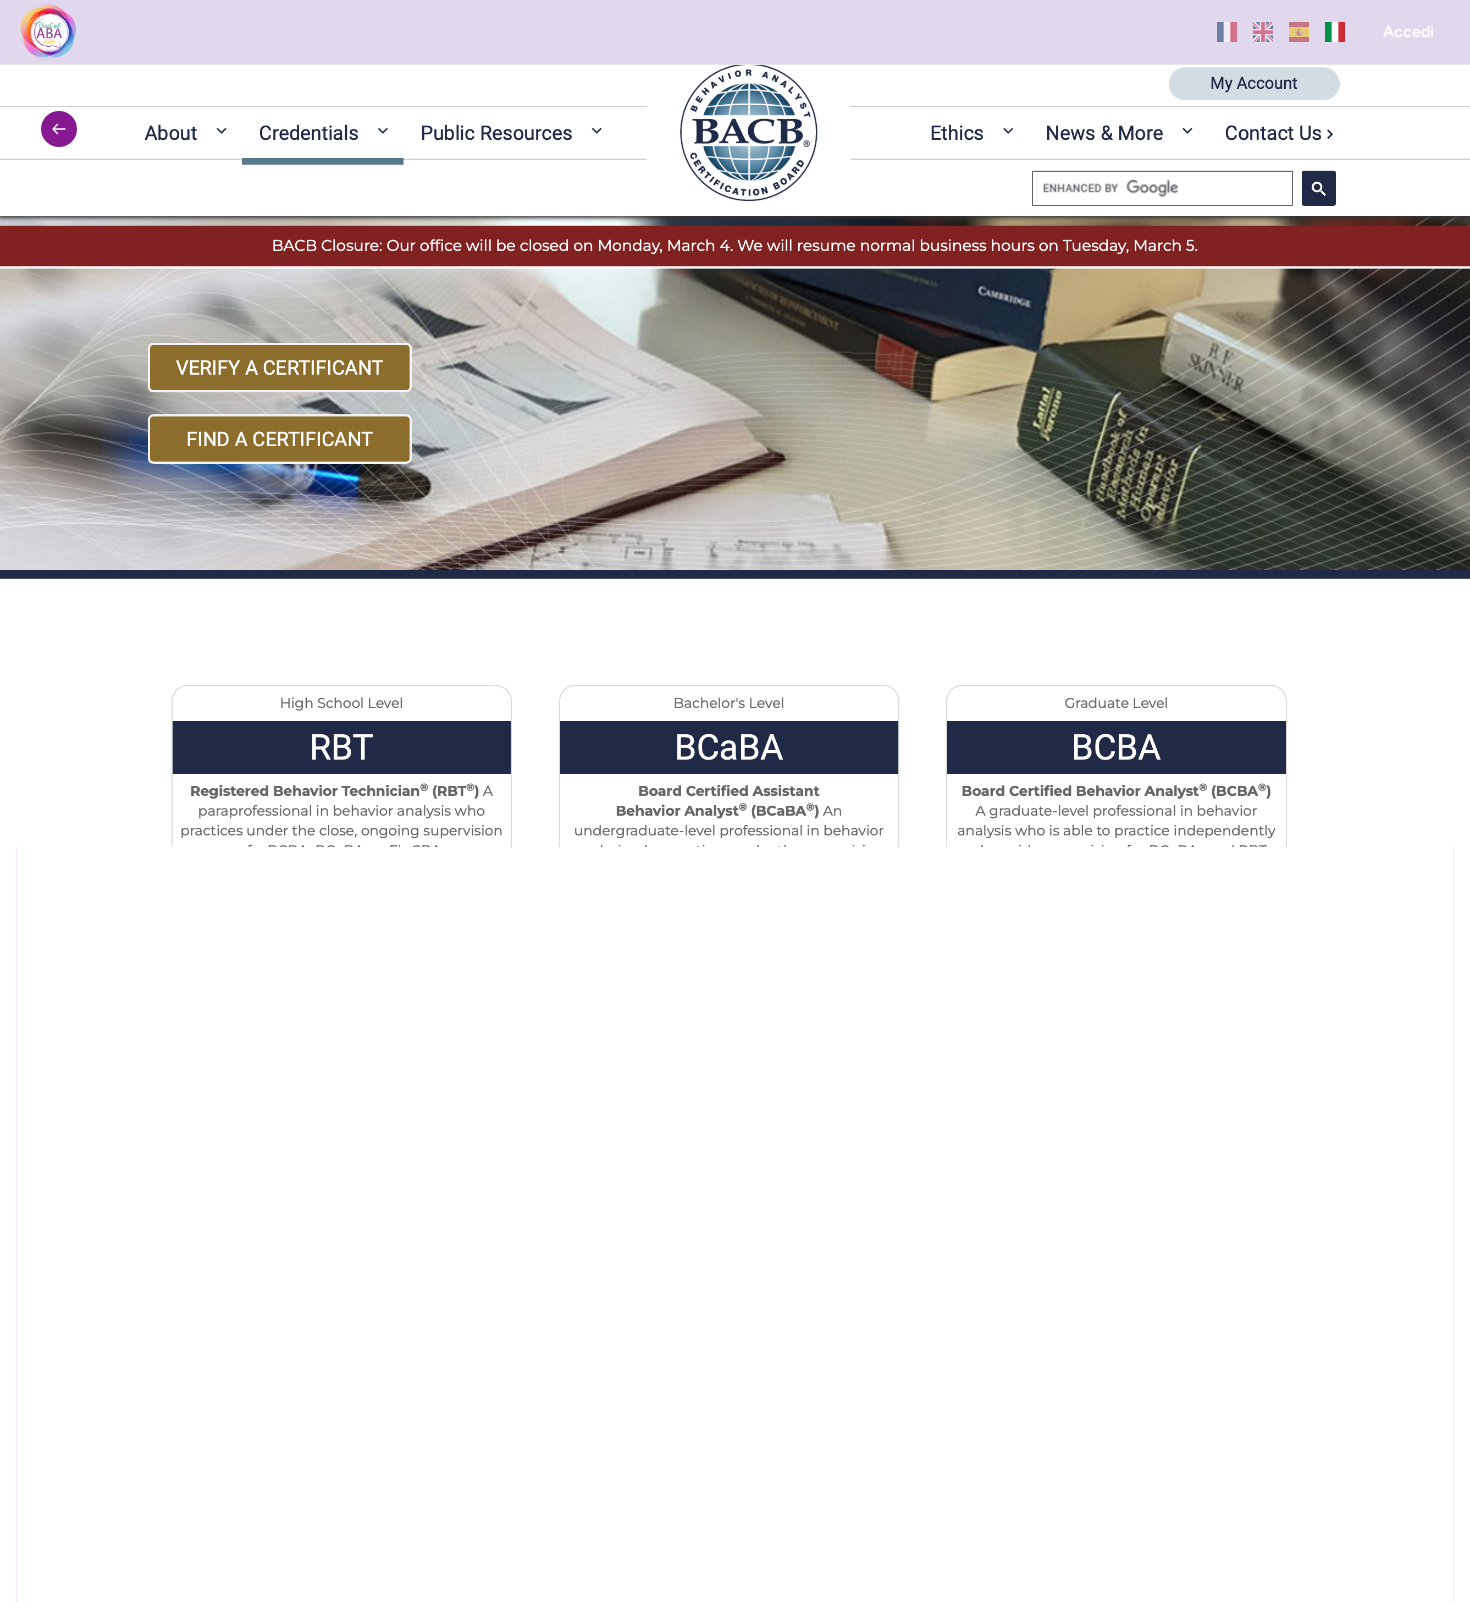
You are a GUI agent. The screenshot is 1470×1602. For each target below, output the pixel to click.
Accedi (1408, 31)
